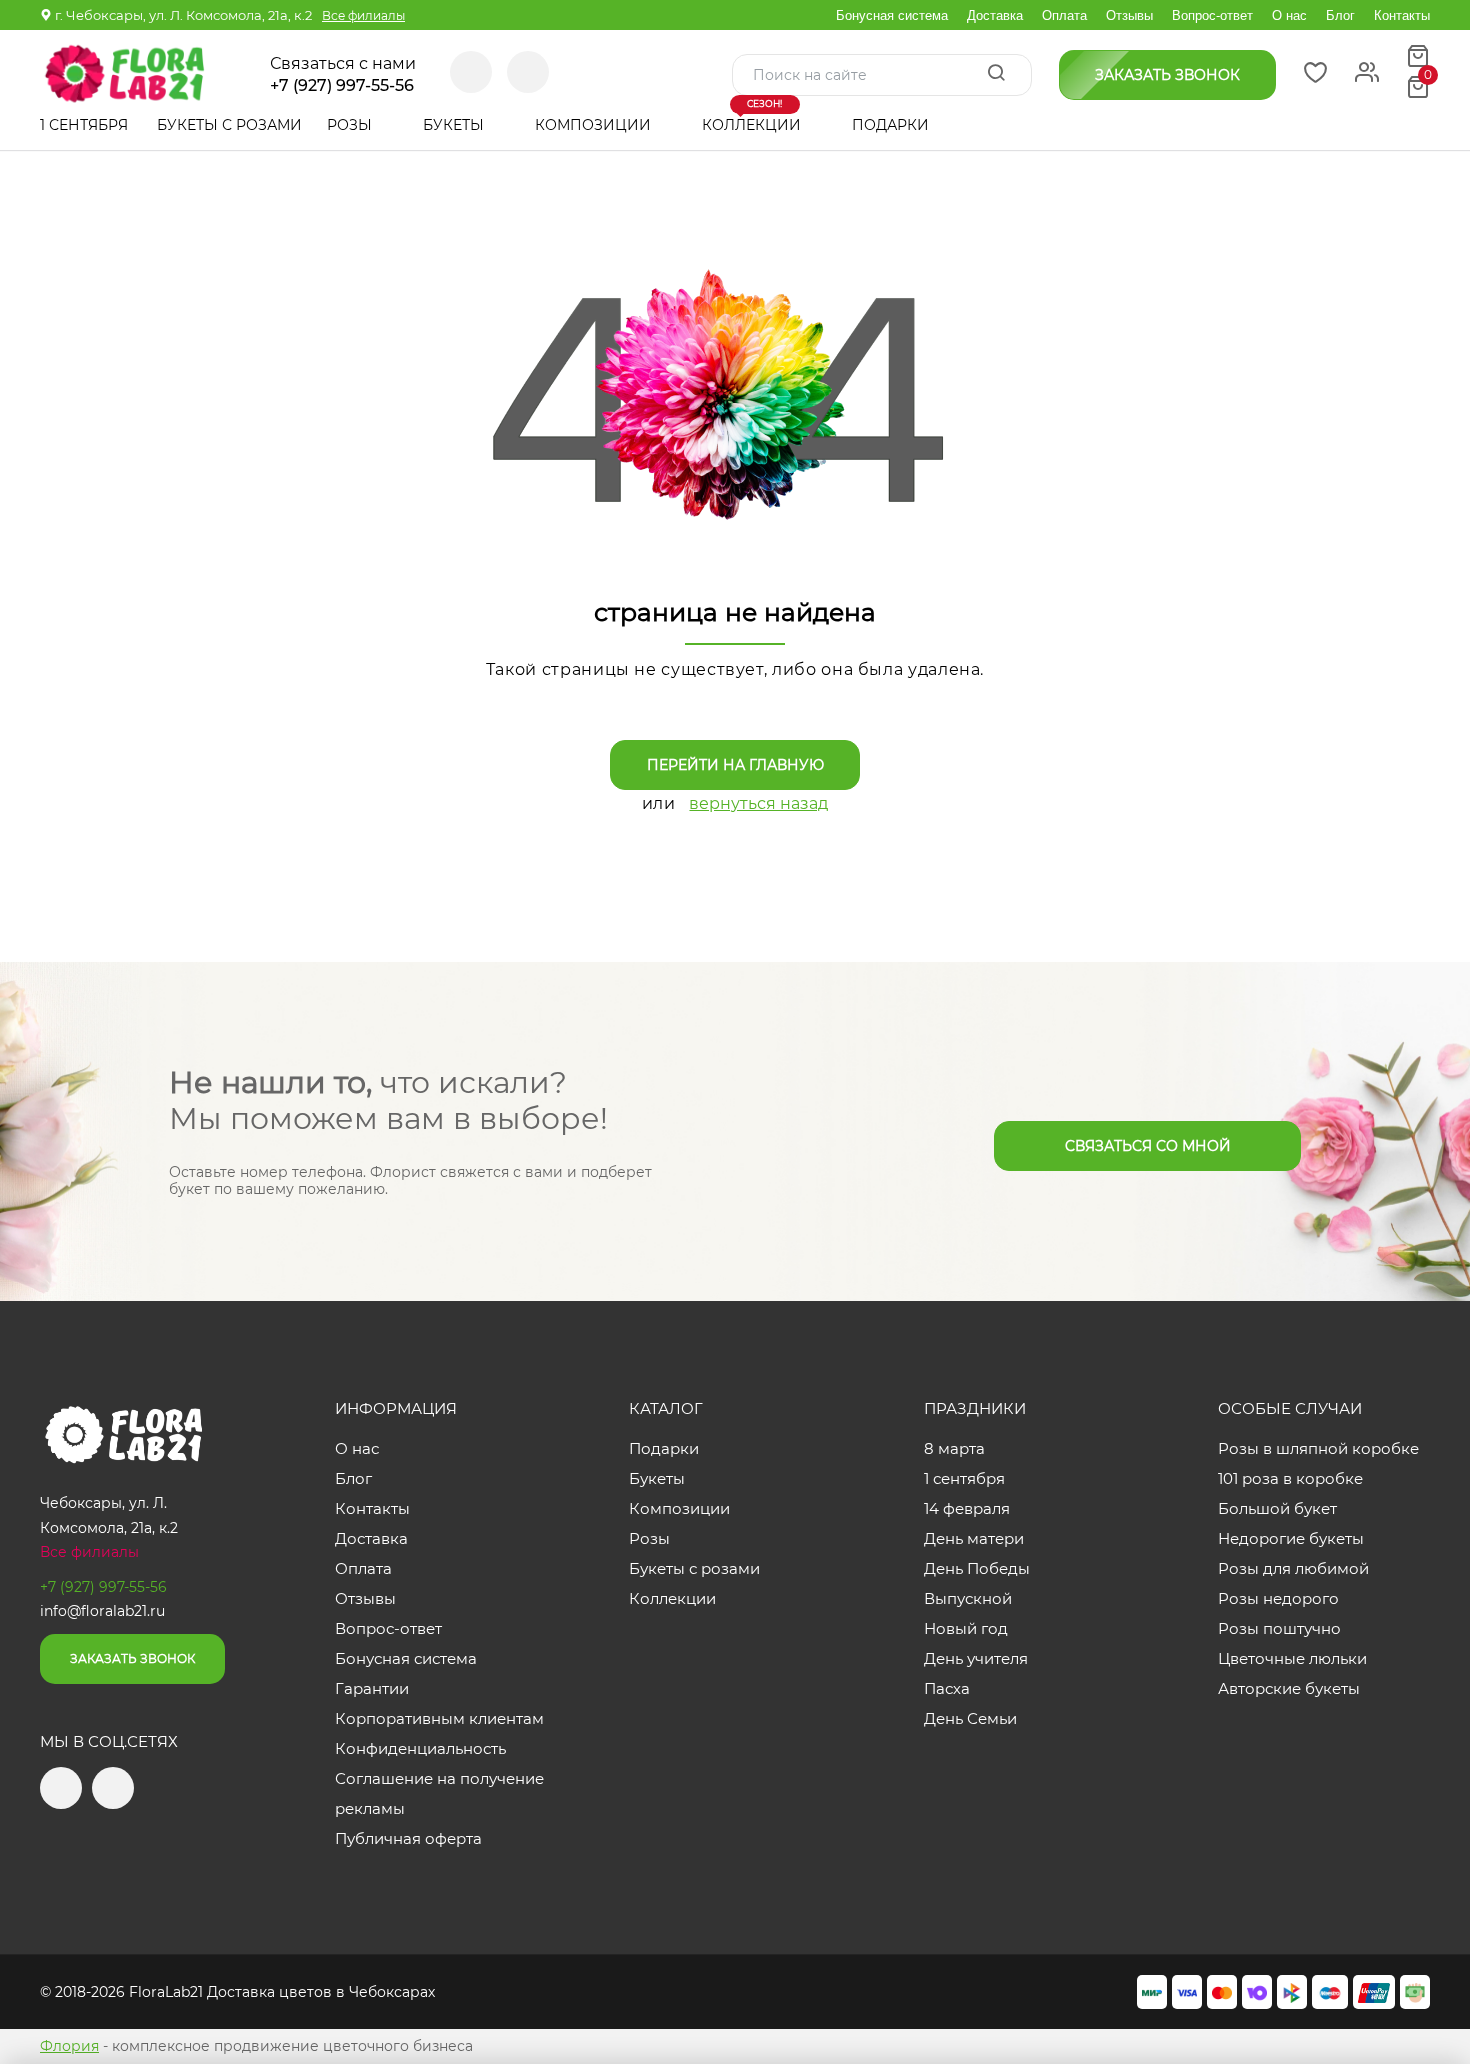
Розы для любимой (1293, 1568)
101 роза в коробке (1290, 1478)
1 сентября (84, 125)
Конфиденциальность (420, 1748)
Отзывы (1129, 15)
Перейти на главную (735, 765)
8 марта (954, 1448)
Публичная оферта (408, 1838)
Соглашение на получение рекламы (439, 1793)
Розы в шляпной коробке (1318, 1448)
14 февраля (967, 1508)
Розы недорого (1278, 1598)
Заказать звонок (132, 1658)
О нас (1289, 15)
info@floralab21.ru (102, 1611)
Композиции (595, 125)
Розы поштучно (1279, 1628)
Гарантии (372, 1688)
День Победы (977, 1568)
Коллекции (753, 117)
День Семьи (970, 1718)
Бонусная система (892, 15)
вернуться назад (758, 803)
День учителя (976, 1658)
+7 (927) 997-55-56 (342, 86)
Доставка (995, 15)
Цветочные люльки (1292, 1658)
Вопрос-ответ (1212, 15)
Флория (69, 2046)
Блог (1340, 15)
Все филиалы (363, 15)
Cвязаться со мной (1148, 1146)
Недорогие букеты (1291, 1538)
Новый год (966, 1628)
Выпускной (968, 1598)
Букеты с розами (229, 125)
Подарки (892, 125)
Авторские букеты (1289, 1688)
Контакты (1402, 15)
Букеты (455, 125)
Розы (351, 125)
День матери (974, 1538)
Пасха (947, 1688)
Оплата (1064, 15)
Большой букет (1277, 1508)
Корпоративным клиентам (439, 1718)
